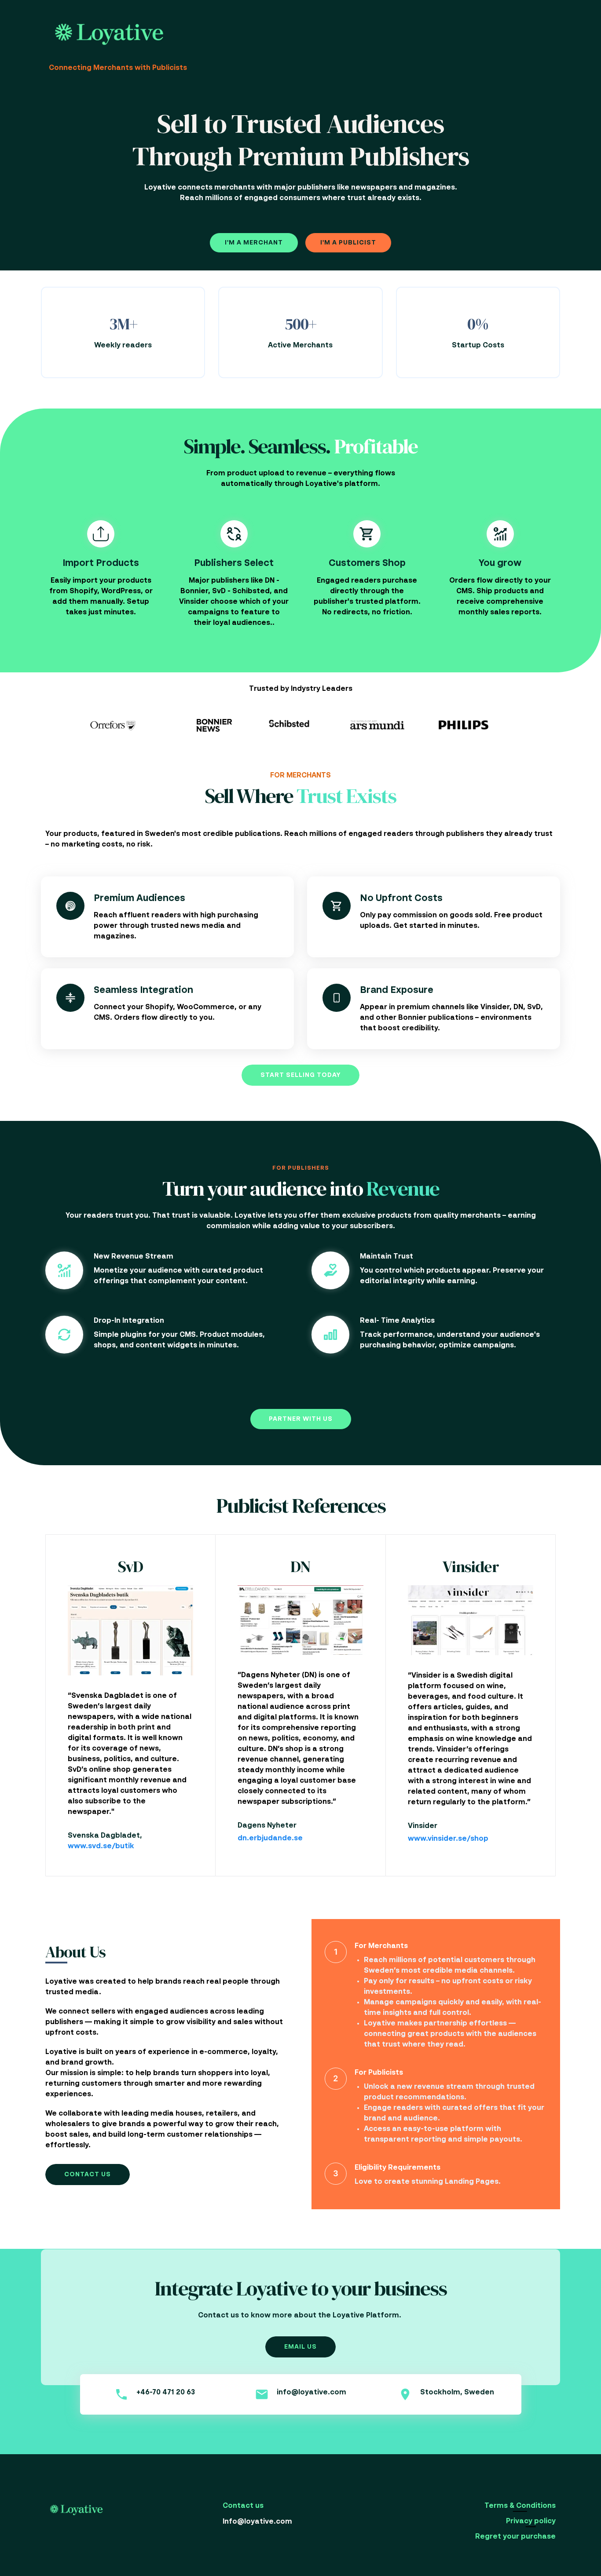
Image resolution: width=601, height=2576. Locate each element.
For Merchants (381, 1946)
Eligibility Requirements (398, 2168)
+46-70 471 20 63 (166, 2393)
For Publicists (379, 2073)
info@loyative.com (311, 2393)
